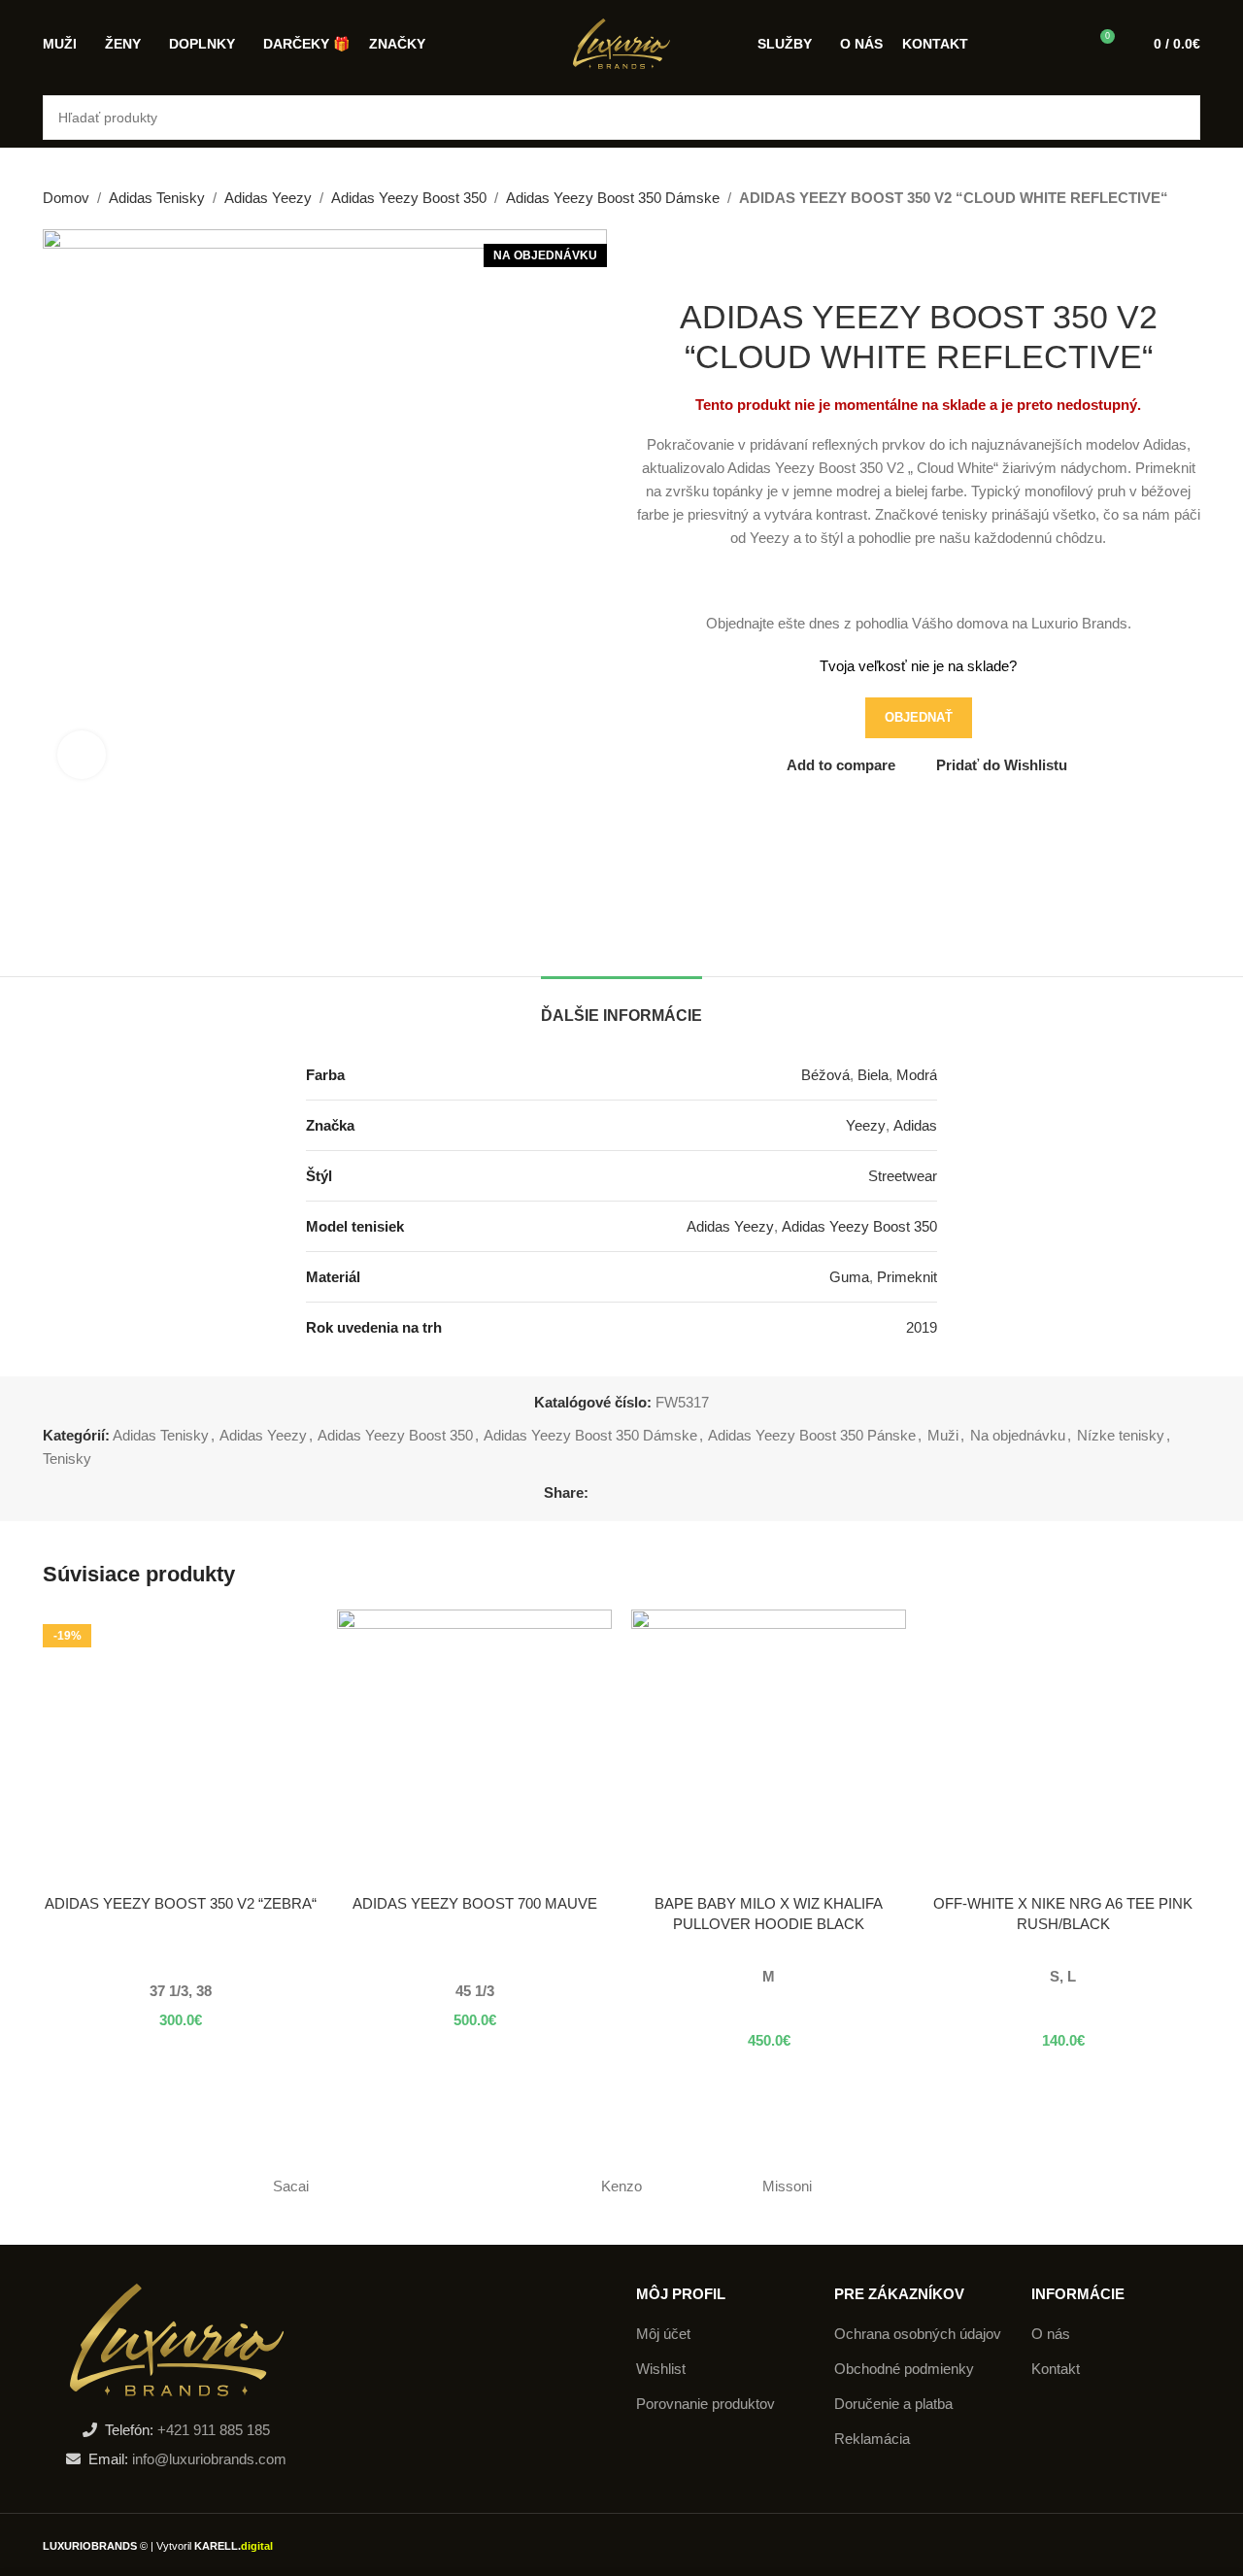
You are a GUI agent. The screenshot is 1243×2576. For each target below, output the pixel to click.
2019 (922, 1327)
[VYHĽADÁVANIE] (1178, 118)
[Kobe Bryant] (125, 2186)
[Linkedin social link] (667, 1493)
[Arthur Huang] (456, 2186)
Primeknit (907, 1277)
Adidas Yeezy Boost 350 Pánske (812, 1435)
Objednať (919, 717)
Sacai (291, 2186)
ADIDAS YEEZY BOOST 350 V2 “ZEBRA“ (181, 1903)
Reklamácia (872, 2439)
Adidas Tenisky (157, 198)
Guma (849, 1277)
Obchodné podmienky (904, 2369)
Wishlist (661, 2369)
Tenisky (67, 1458)
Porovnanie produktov (705, 2404)
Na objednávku (1018, 1435)
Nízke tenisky (1121, 1435)
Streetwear (903, 1176)
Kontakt (1056, 2369)
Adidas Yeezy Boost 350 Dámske (613, 198)
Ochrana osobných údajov (918, 2334)
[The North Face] (1118, 2186)
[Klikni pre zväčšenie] (82, 755)
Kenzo (621, 2186)
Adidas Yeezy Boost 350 (409, 198)
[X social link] (622, 1493)
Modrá (917, 1075)
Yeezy (866, 1125)
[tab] (621, 1006)
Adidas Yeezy (268, 198)
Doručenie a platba (893, 2404)
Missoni (787, 2186)
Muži (943, 1435)
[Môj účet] (1063, 44)
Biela (873, 1075)
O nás (1051, 2334)
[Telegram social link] (689, 1493)
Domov (66, 198)
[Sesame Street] (952, 2186)
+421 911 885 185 (214, 2430)
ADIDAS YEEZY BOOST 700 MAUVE (475, 1903)
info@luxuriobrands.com (207, 2459)
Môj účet (663, 2334)
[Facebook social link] (600, 1493)
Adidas (915, 1125)
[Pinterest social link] (644, 1493)
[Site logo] (621, 42)
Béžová (825, 1075)
